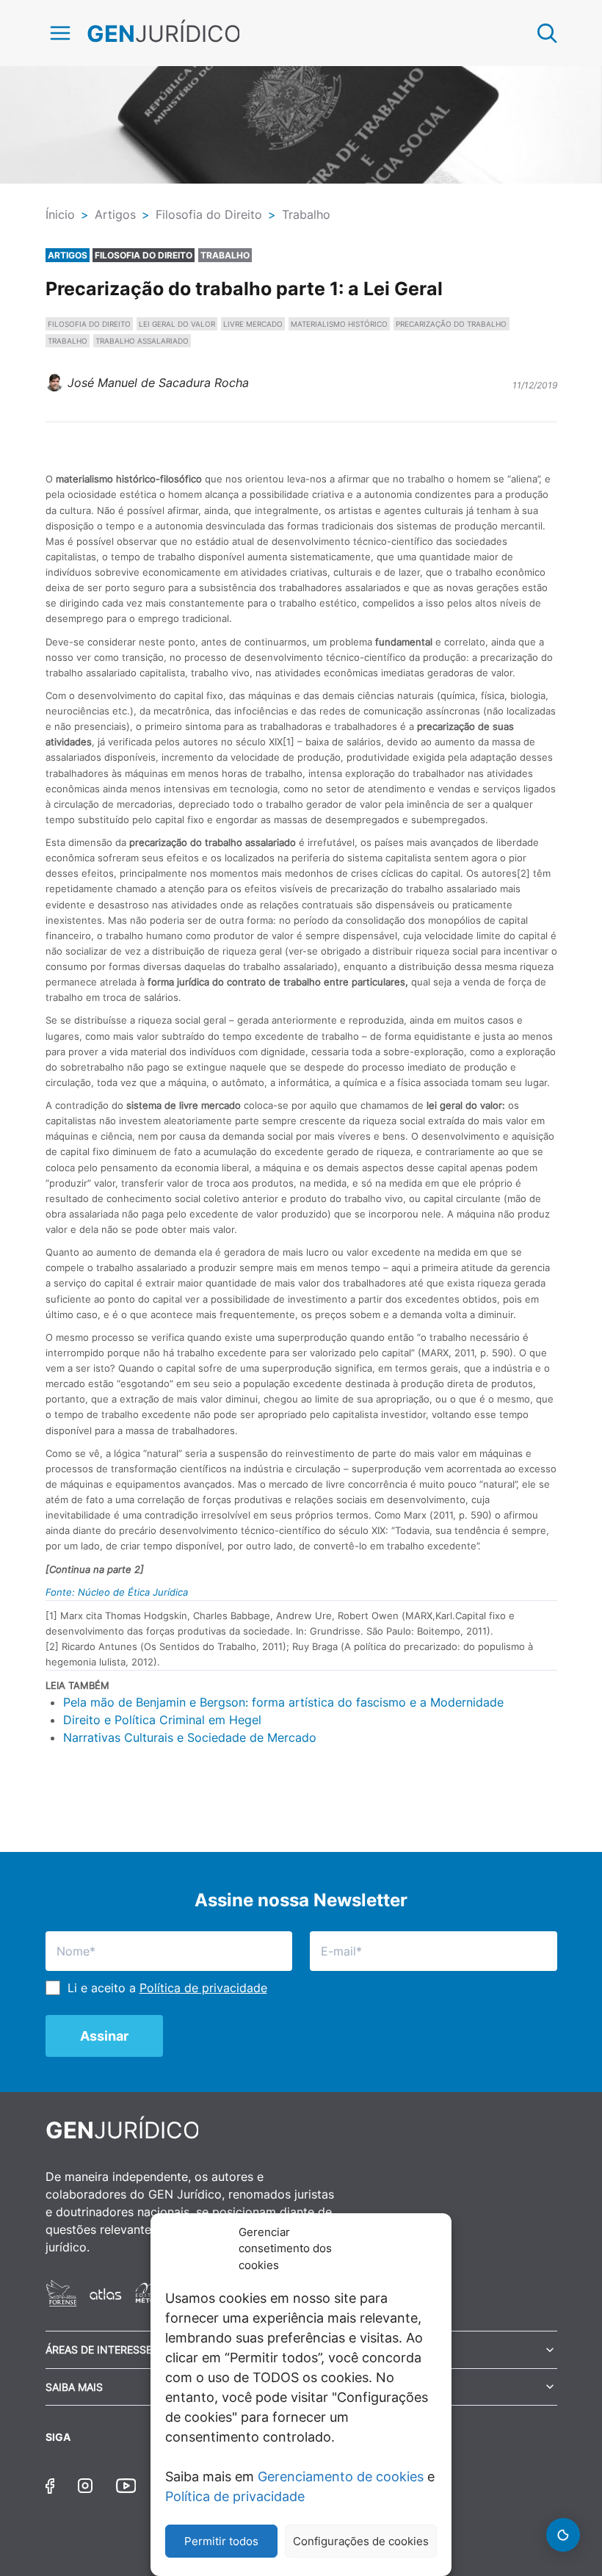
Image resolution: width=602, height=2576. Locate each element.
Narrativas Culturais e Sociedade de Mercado (190, 1737)
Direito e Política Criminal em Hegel (162, 1720)
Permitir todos (221, 2541)
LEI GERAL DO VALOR (177, 324)
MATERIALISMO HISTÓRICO (339, 324)
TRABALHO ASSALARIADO (142, 341)
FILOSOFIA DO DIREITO (89, 324)
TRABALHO (68, 341)
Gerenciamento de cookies (341, 2476)
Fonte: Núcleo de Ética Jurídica (117, 1592)
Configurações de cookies (361, 2541)
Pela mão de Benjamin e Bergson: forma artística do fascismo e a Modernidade (283, 1702)
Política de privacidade (235, 2496)
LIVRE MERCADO (253, 324)
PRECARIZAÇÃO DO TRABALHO (451, 324)
